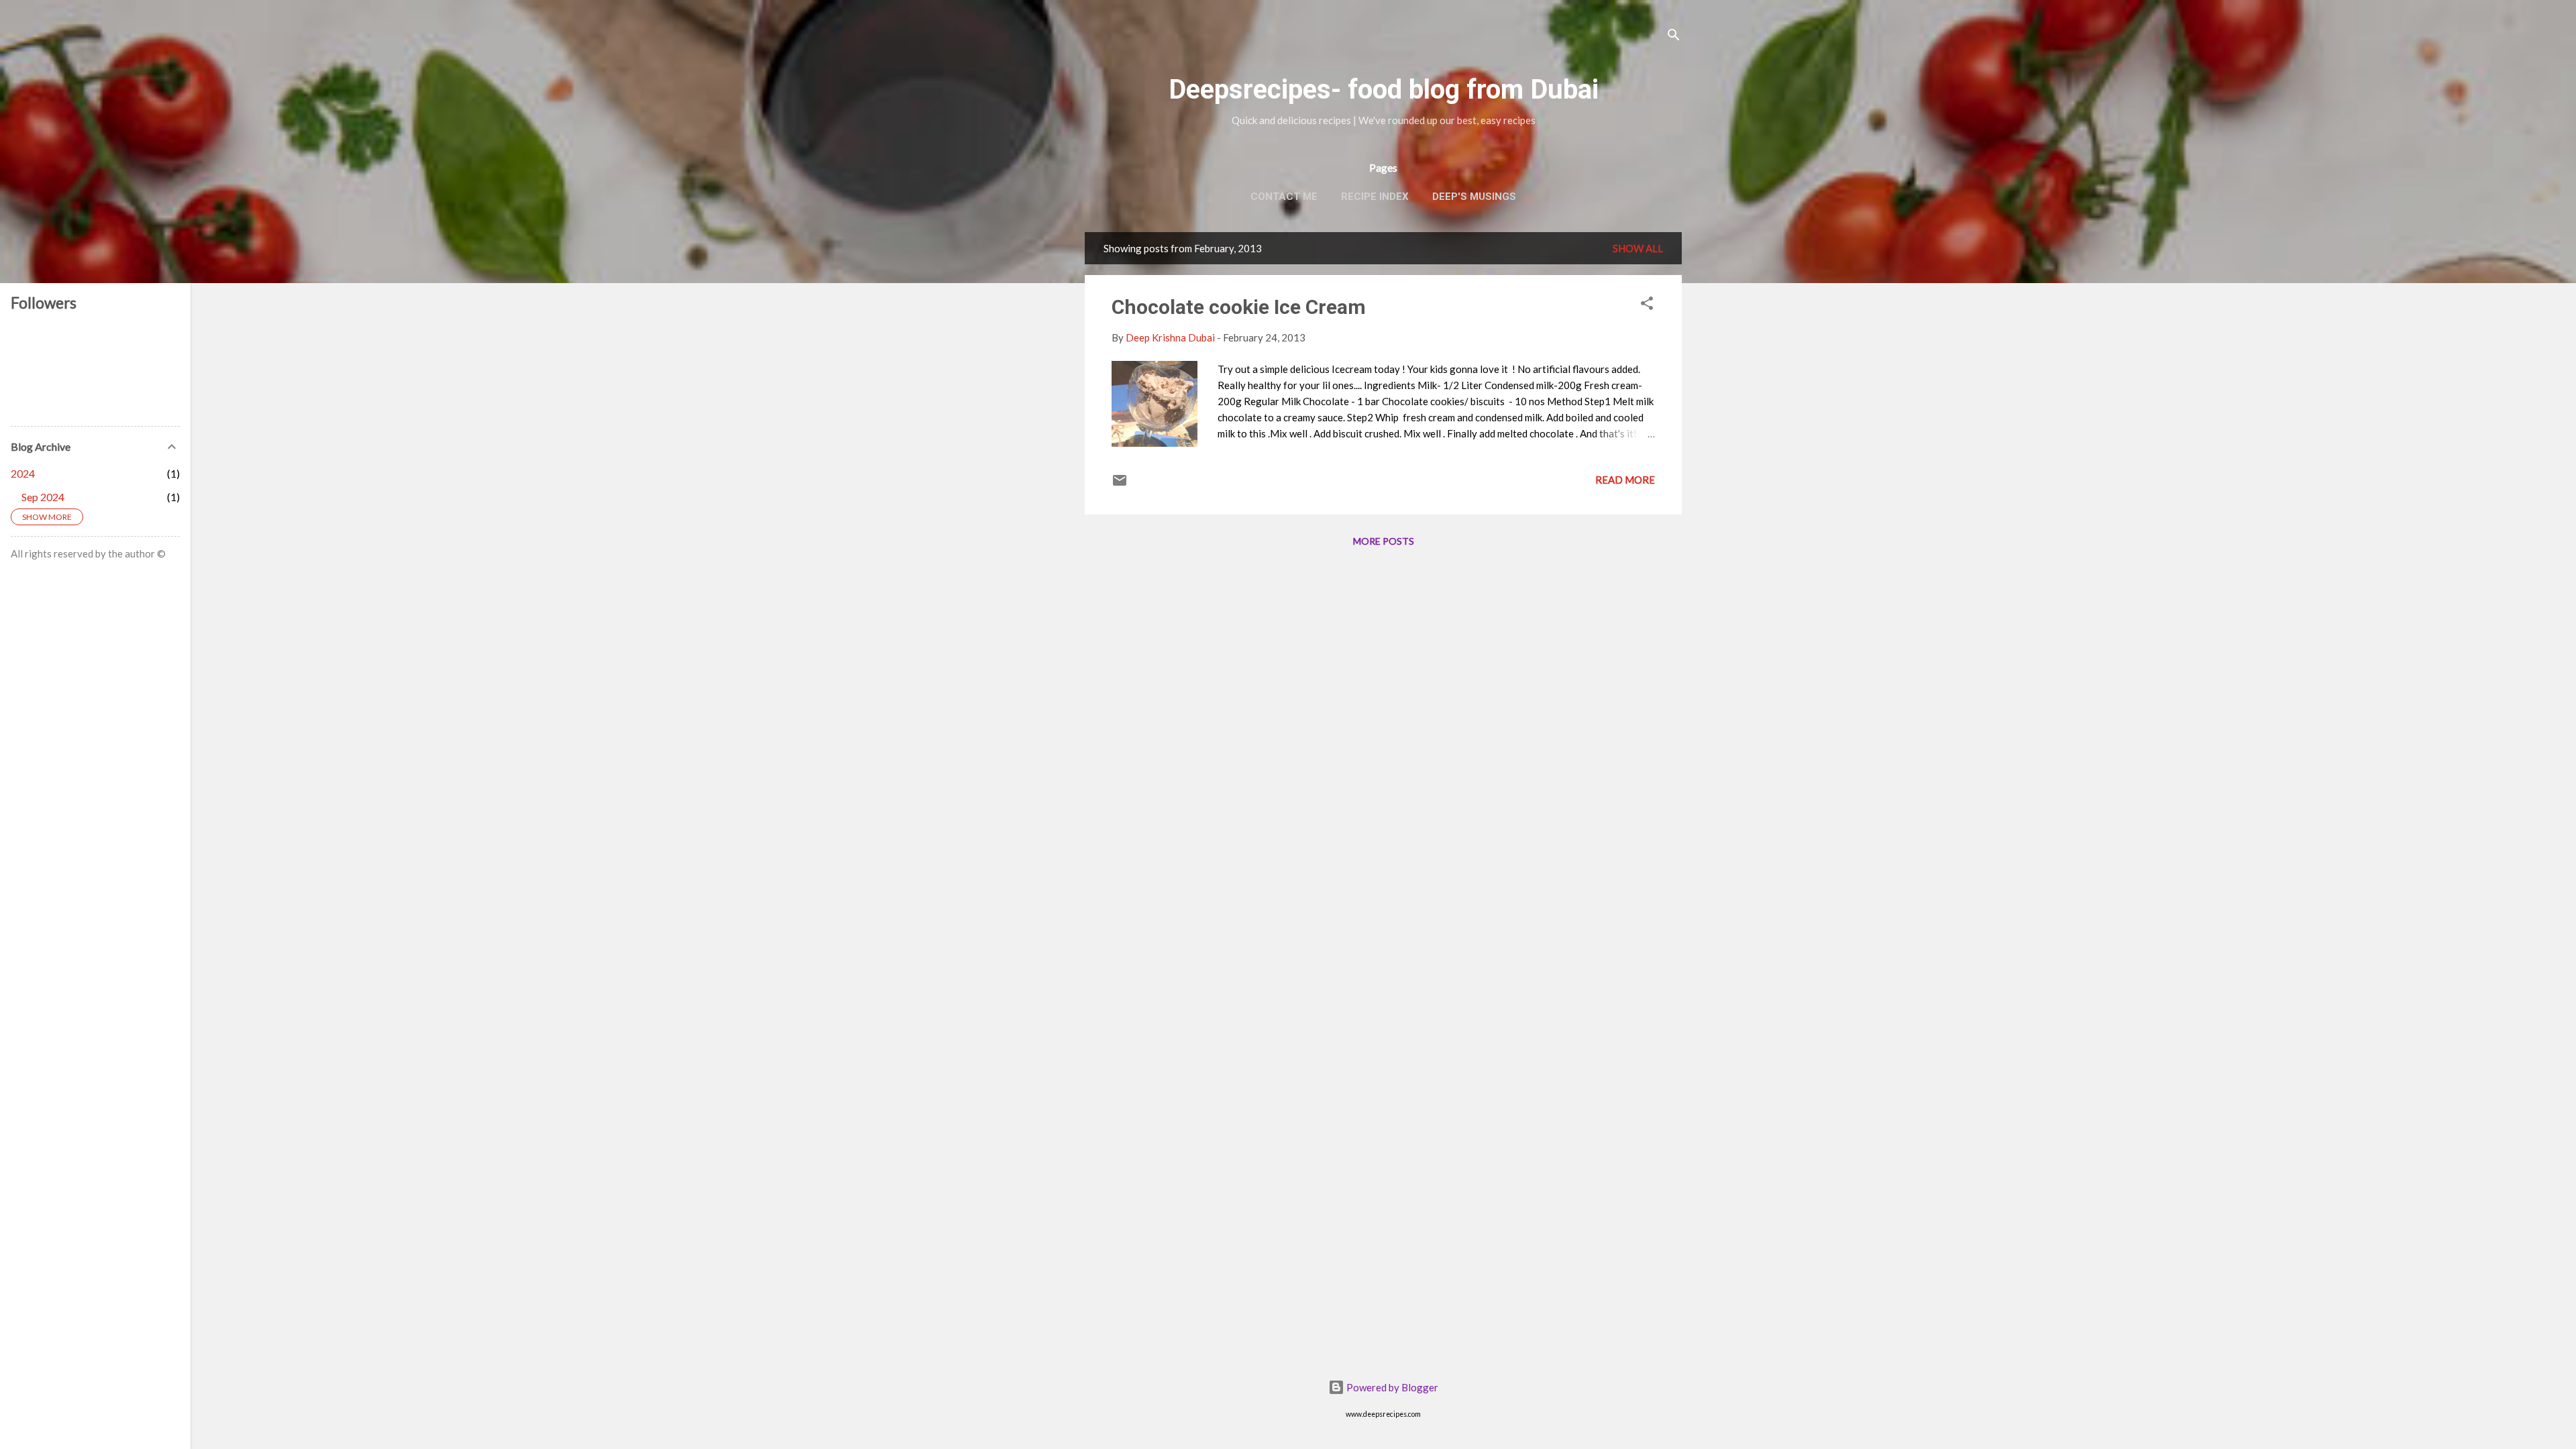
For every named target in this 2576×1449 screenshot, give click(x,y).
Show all (1638, 248)
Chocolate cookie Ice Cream (1239, 307)
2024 (23, 473)
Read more (1625, 480)
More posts (1384, 541)
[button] (1647, 305)
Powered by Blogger (1391, 1387)
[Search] (1674, 37)
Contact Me (1284, 197)
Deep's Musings (1474, 197)
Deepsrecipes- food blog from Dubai (1384, 90)
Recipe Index (1375, 197)
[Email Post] (1120, 484)
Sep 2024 (43, 497)
